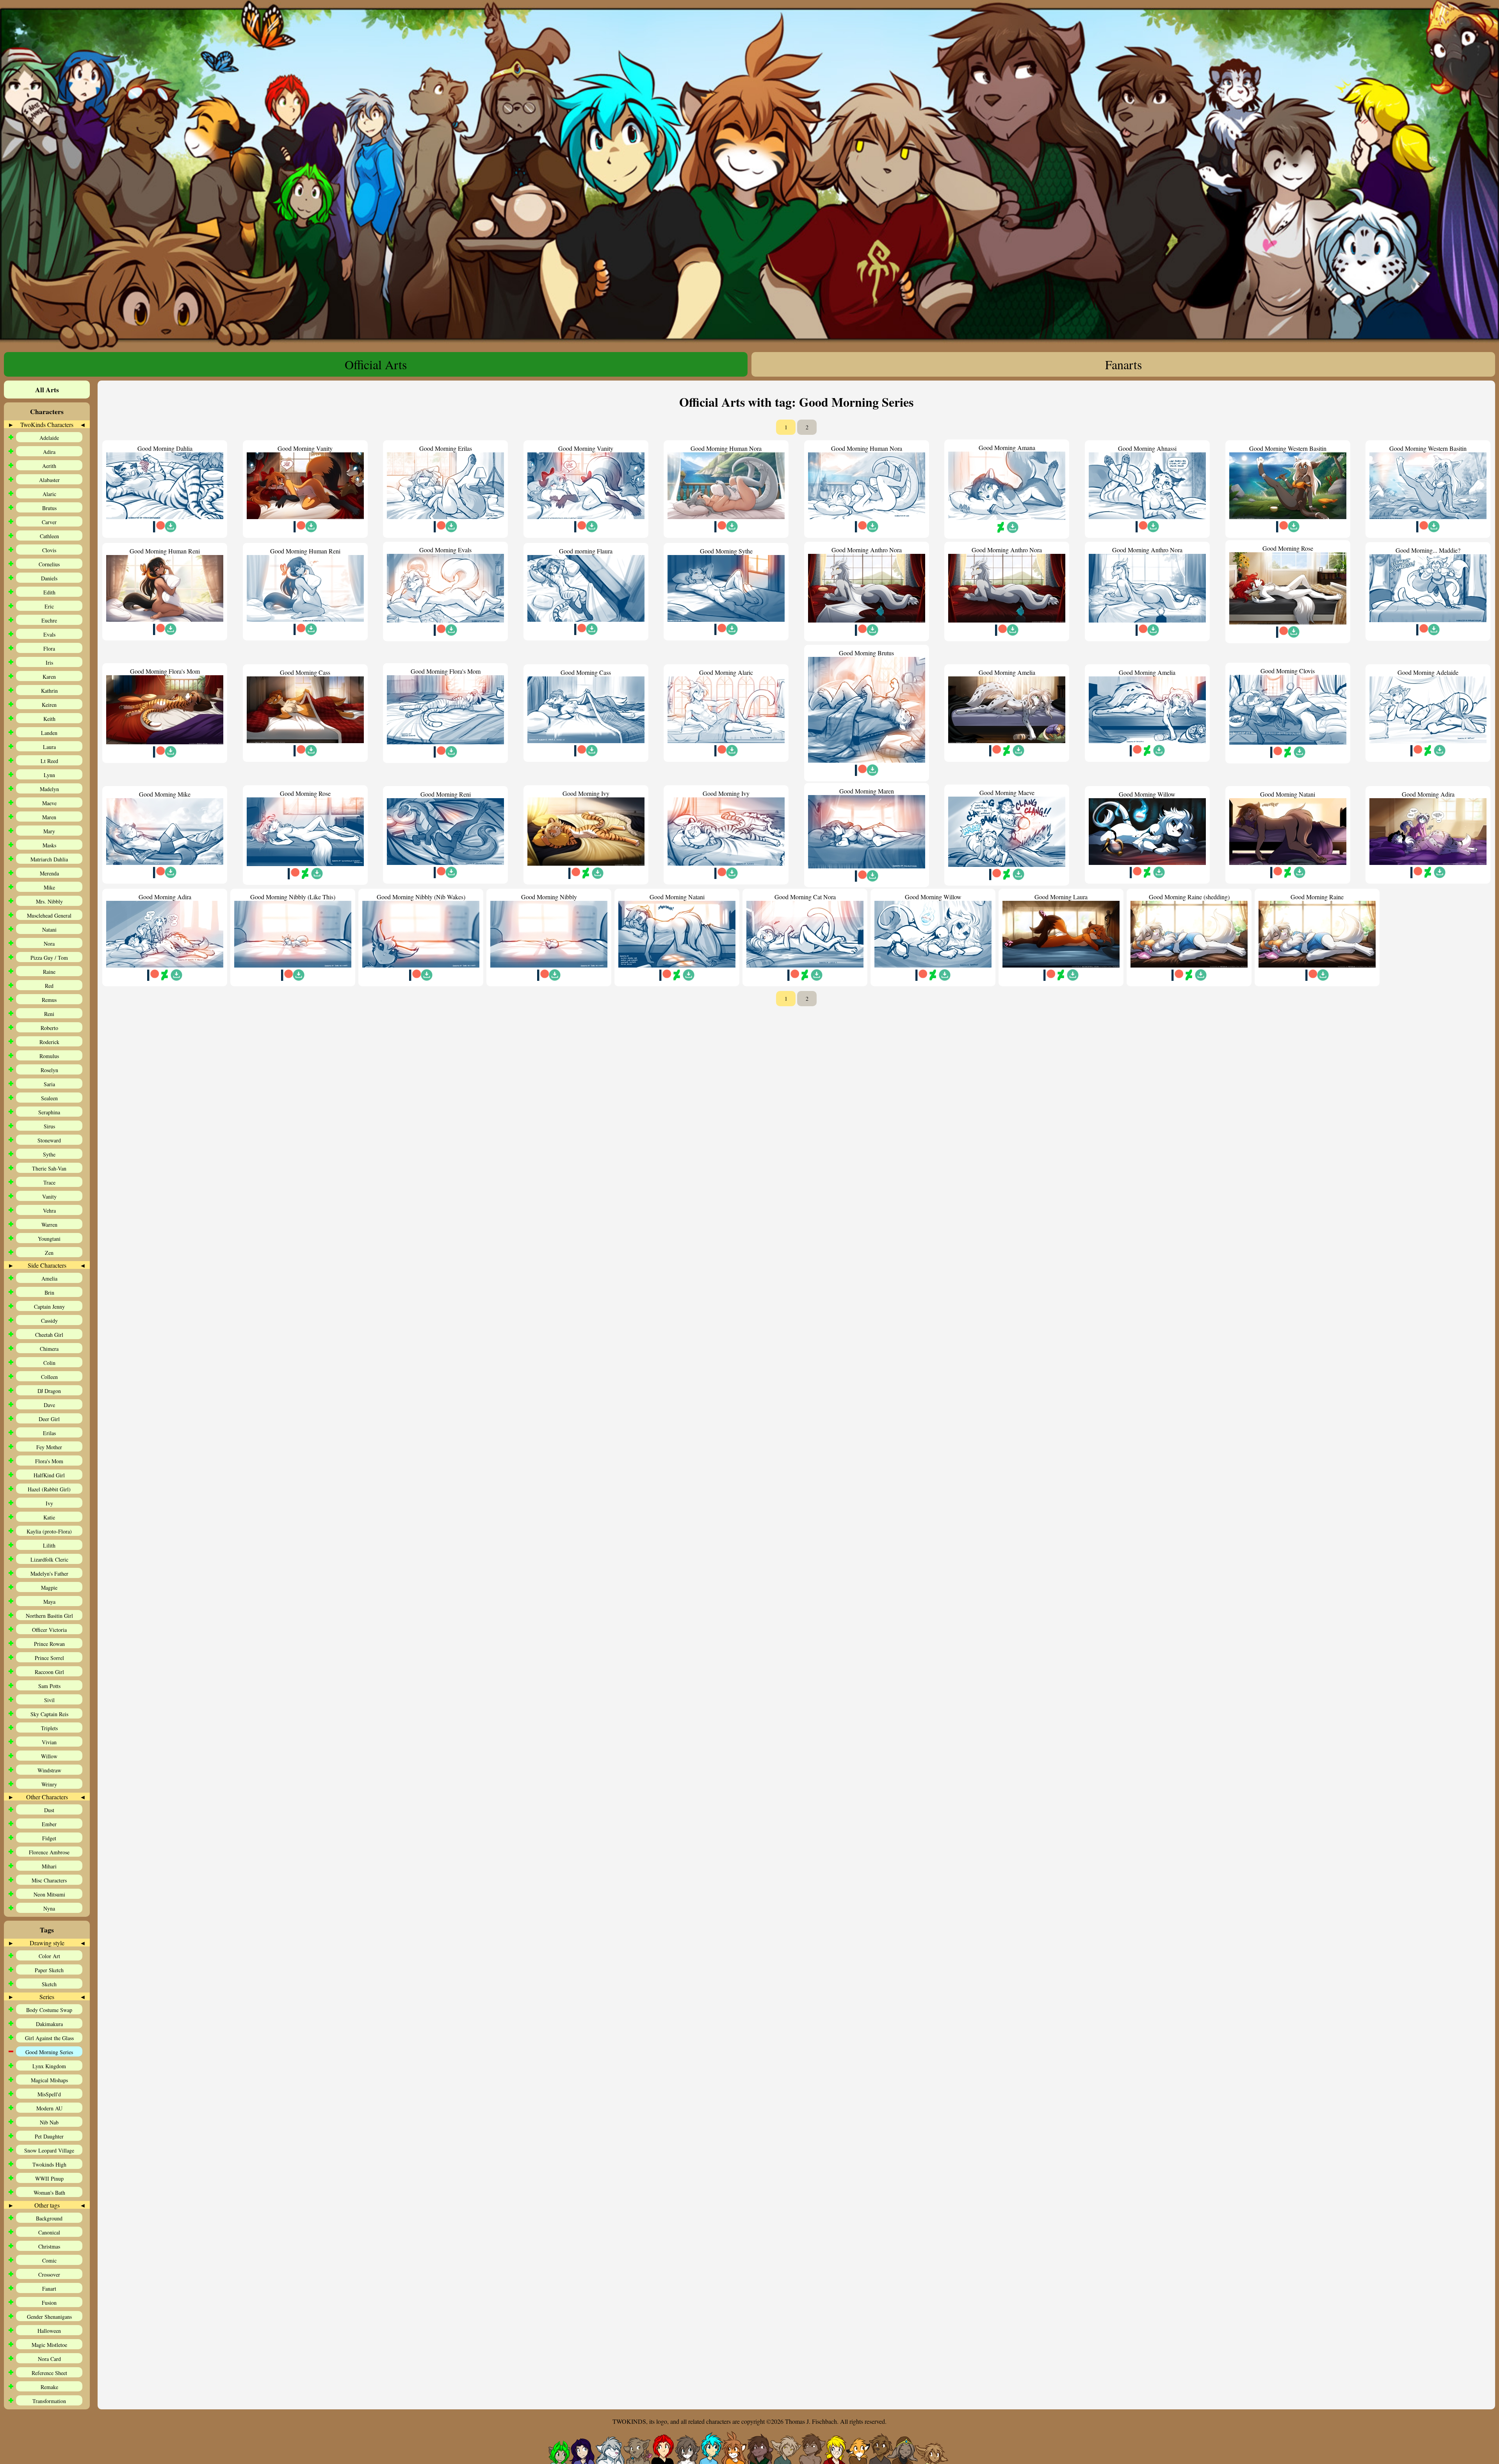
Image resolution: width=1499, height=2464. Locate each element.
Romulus (49, 1056)
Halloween (49, 2331)
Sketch (49, 1984)
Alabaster (49, 480)
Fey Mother (49, 1447)
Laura (49, 747)
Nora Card (49, 2359)
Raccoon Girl (49, 1672)
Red (49, 986)
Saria (49, 1084)
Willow (49, 1756)
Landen (49, 733)
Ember (49, 1824)
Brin (49, 1292)
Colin (49, 1363)
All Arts (47, 390)
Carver (49, 522)
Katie (49, 1517)
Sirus (49, 1126)
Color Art (49, 1956)
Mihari (49, 1866)
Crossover (49, 2275)
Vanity (49, 1196)
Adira (49, 452)
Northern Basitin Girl (49, 1616)
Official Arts (376, 364)
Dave (49, 1405)
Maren (49, 817)
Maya (49, 1602)
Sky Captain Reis (49, 1714)
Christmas (49, 2246)
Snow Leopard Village (49, 2150)
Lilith (49, 1545)
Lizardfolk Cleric (49, 1559)
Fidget (49, 1838)
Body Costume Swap (49, 2010)
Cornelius (49, 564)
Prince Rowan (49, 1644)
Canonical (49, 2232)
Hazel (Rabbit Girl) (49, 1489)
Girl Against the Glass (49, 2038)
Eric (49, 606)
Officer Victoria (49, 1630)
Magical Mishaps (49, 2080)
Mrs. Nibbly (49, 901)
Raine (49, 972)
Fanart (49, 2289)
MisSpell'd (49, 2094)
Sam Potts (49, 1686)
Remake (49, 2387)
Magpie (49, 1588)
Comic (49, 2260)
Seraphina (49, 1112)
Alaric (49, 494)
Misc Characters (49, 1880)
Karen (49, 677)
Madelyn (49, 789)
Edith (49, 592)
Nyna (49, 1908)
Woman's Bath (49, 2193)
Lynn (49, 775)
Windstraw (49, 1770)
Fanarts (1123, 364)
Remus (49, 1000)
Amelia (49, 1278)
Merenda (49, 873)
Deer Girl (49, 1419)
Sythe (49, 1154)
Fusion (49, 2303)
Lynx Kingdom (49, 2066)
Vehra (49, 1211)
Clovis (49, 550)
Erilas (49, 1433)
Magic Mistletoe (49, 2345)
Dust (49, 1810)
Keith (49, 719)
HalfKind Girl (49, 1475)
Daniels (49, 578)
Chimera (49, 1349)
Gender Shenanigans (49, 2317)
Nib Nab (49, 2122)
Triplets (49, 1728)
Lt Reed (49, 761)
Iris (49, 663)
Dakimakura (49, 2024)
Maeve (49, 803)
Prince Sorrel (49, 1658)
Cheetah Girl (49, 1335)
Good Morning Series (49, 2052)
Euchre (49, 620)
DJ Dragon (49, 1391)
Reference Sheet (49, 2373)
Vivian (49, 1742)
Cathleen (49, 536)
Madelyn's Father (49, 1574)
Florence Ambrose (49, 1852)
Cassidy (49, 1321)
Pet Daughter (49, 2136)
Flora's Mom (49, 1461)
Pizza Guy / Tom (49, 958)
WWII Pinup (49, 2178)
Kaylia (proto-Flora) (49, 1531)
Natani (49, 930)
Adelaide (49, 438)
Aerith (49, 466)
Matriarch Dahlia (49, 859)
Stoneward (49, 1140)
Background (49, 2218)
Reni (49, 1014)
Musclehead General (49, 915)
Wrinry (49, 1784)
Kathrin (49, 691)
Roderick (49, 1042)
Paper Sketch (49, 1970)
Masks (49, 845)
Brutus (49, 508)
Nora (49, 944)
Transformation (49, 2401)
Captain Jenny (49, 1307)
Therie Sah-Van (49, 1168)
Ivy (49, 1503)
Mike (49, 887)
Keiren (49, 705)
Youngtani (49, 1239)
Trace (49, 1182)
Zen (49, 1253)
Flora (49, 648)
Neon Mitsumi (49, 1894)
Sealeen (49, 1098)
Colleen (49, 1377)
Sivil (49, 1700)
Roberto (49, 1028)
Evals (49, 634)
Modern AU (49, 2108)
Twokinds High (49, 2164)
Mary (49, 831)
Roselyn (49, 1070)
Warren (49, 1225)
